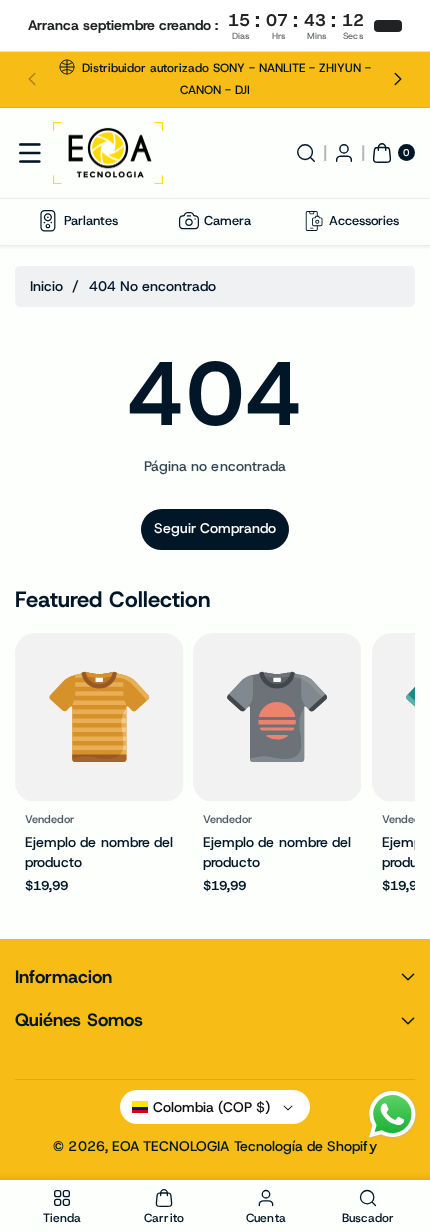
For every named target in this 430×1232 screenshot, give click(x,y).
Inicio (46, 286)
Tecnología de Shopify (305, 1146)
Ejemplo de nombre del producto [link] (99, 851)
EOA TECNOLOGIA (171, 1146)
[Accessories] (314, 221)
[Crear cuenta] (344, 153)
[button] (32, 80)
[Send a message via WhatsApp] (392, 1114)
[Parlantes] (48, 221)
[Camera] (189, 221)
